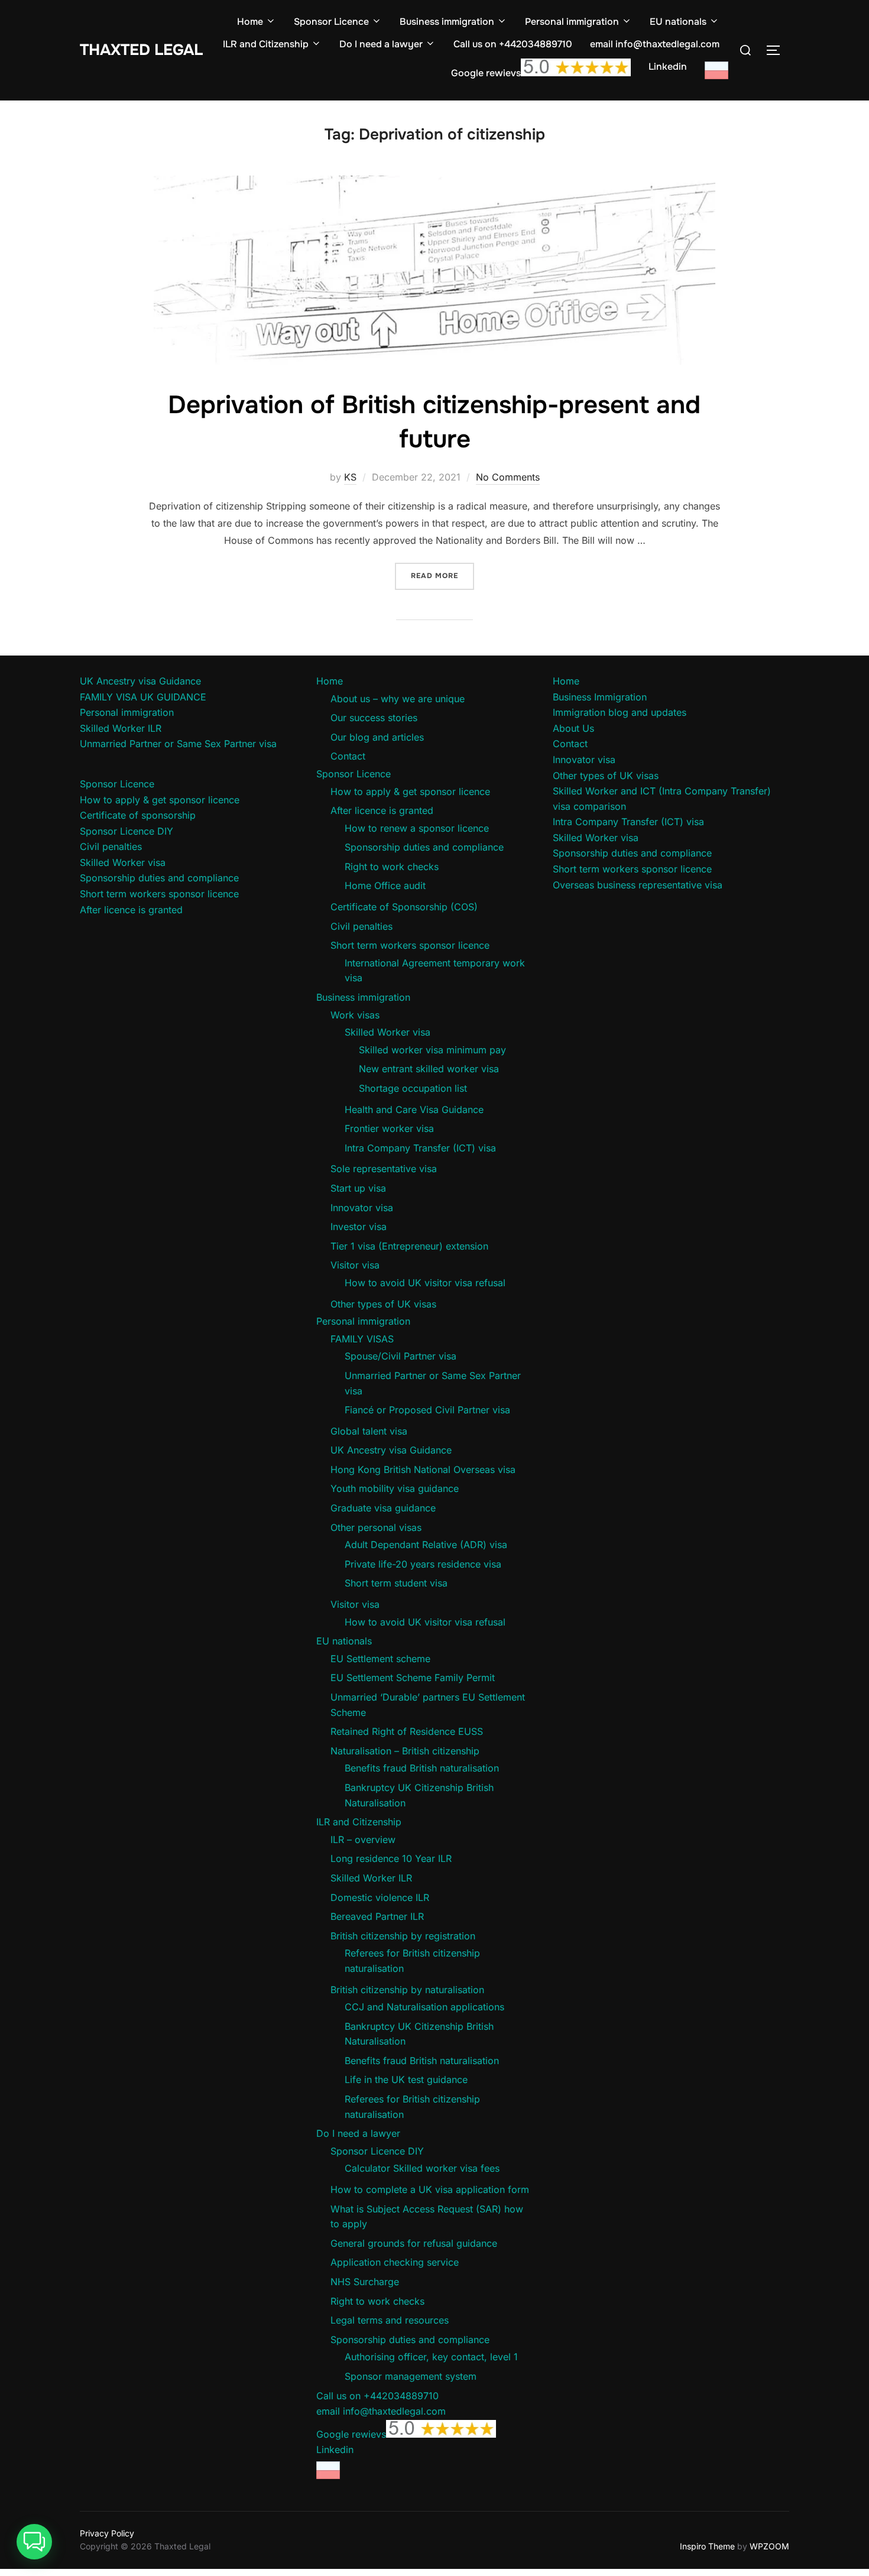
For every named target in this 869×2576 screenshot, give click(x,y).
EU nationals (678, 22)
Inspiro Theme (707, 2546)
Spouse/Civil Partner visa (401, 1356)
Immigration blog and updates (620, 712)
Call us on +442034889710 (513, 44)
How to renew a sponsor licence (417, 828)
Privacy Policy (107, 2533)
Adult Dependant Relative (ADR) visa (426, 1545)
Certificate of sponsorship (138, 815)
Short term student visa (396, 1583)
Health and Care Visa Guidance (414, 1109)
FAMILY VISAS (362, 1339)
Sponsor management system (411, 2376)
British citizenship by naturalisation (407, 1990)
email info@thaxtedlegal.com (655, 44)
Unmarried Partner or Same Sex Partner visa (178, 744)
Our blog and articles (377, 737)
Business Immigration (600, 697)
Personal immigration (572, 22)
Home (250, 22)
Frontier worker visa (389, 1128)
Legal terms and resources (390, 2320)
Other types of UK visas (383, 1304)
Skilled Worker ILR (121, 728)
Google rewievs (486, 73)
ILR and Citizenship (266, 44)
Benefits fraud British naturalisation (422, 1768)
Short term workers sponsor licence (159, 894)
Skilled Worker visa (123, 862)
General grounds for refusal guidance (414, 2243)
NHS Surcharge (365, 2282)
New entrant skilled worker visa (429, 1069)
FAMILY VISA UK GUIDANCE (143, 697)
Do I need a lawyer (381, 44)
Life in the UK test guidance (406, 2079)
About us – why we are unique (398, 699)
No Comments (508, 477)
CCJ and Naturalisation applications (424, 2007)
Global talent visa (369, 1431)
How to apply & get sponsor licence (160, 800)
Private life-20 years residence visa (423, 1564)
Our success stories (374, 718)
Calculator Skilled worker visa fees (422, 2168)
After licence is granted (131, 910)
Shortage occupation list (413, 1088)
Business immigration (447, 22)
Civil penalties (111, 846)
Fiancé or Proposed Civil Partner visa (427, 1410)
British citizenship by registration (403, 1936)
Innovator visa (362, 1208)
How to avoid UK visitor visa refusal (425, 1283)
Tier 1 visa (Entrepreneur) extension (409, 1246)
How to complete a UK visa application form (430, 2189)
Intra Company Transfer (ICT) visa (420, 1148)
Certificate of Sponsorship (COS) (404, 907)
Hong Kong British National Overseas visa (423, 1469)
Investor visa (359, 1227)
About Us (573, 728)
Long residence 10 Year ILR (391, 1858)
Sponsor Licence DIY (127, 831)
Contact (348, 756)
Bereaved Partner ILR (377, 1916)
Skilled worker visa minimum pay (432, 1050)
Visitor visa (355, 1265)
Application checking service (395, 2262)
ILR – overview (363, 1839)
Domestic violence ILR (380, 1897)
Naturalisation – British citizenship (405, 1751)
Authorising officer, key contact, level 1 (431, 2357)
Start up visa (358, 1188)
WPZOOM (769, 2546)
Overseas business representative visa (638, 885)
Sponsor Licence (331, 22)
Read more (442, 575)
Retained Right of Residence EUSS (407, 1731)
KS (350, 477)
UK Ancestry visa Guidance (140, 681)
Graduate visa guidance (383, 1508)
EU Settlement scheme (380, 1659)
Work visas (355, 1015)
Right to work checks (392, 867)
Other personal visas (376, 1527)
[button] (34, 2542)
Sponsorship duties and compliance (159, 878)
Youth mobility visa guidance (395, 1488)
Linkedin (668, 66)
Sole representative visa (384, 1169)
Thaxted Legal (141, 50)
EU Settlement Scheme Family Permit (413, 1678)
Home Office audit (385, 885)
